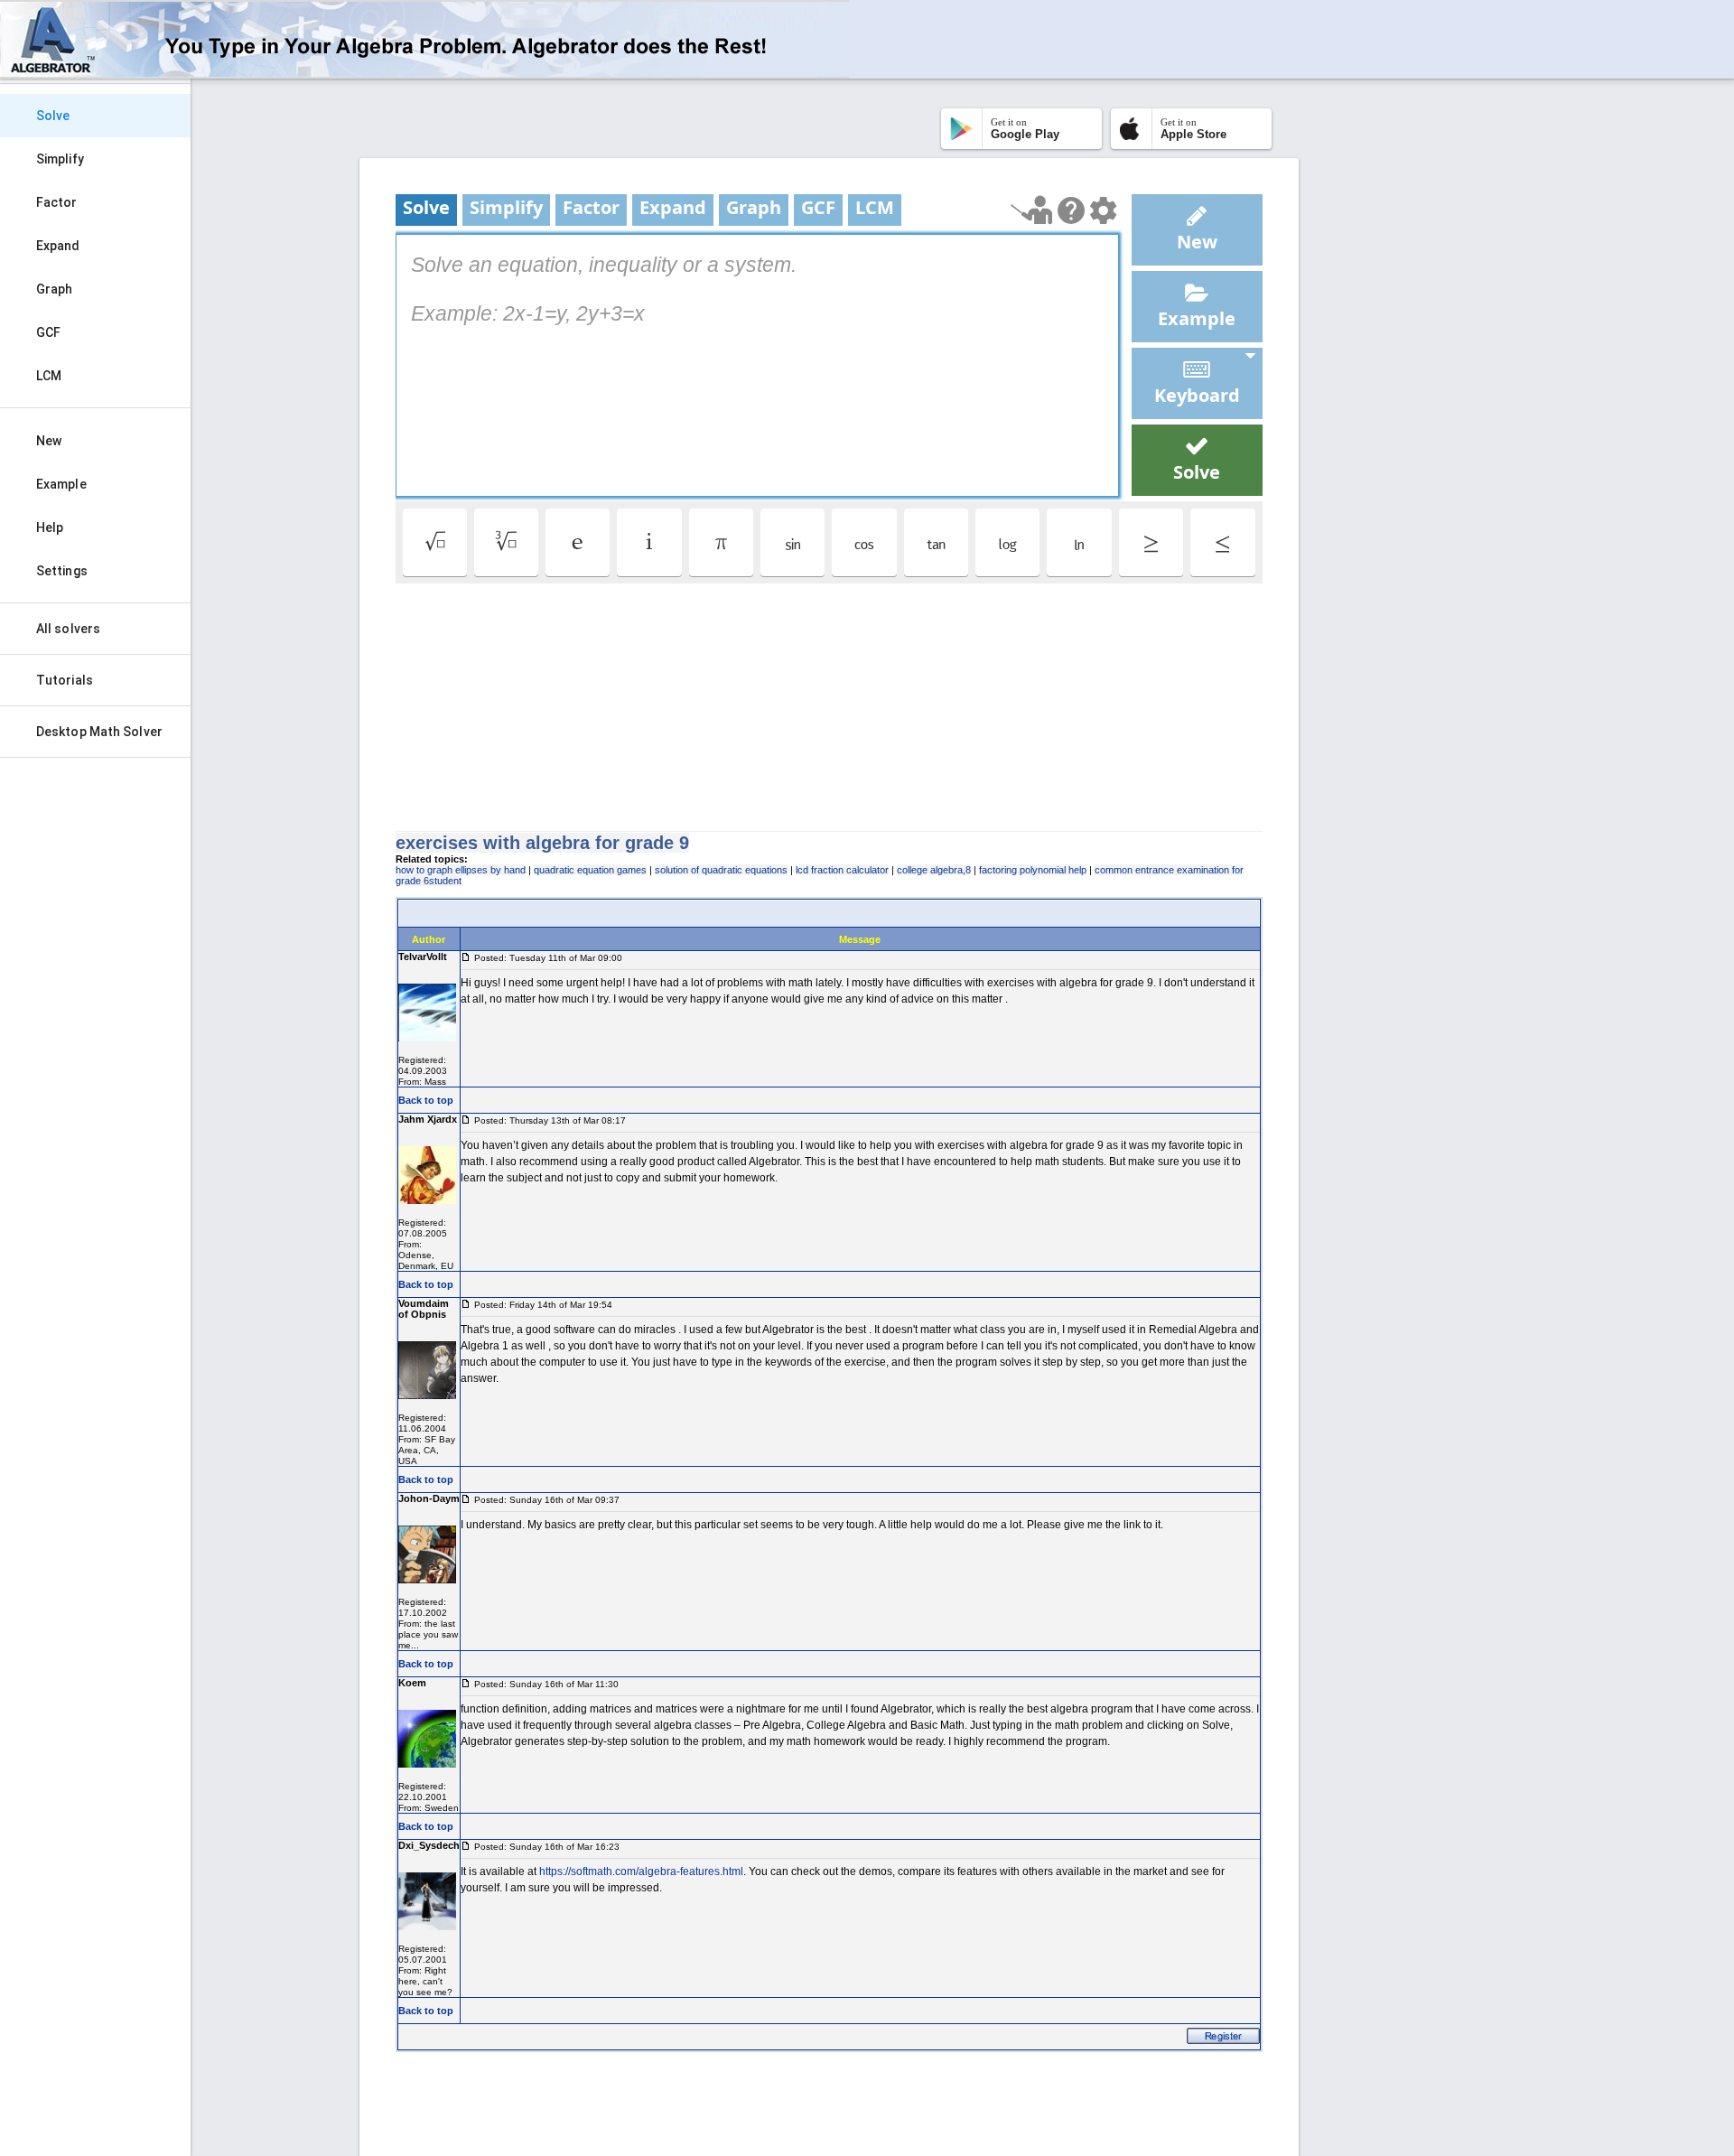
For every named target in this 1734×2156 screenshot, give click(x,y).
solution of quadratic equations (721, 870)
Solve (53, 116)
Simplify (60, 159)
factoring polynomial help (1033, 870)
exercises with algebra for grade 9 (542, 843)
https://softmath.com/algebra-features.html (641, 1871)
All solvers (68, 629)
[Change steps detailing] (1103, 210)
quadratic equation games (590, 870)
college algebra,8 (934, 870)
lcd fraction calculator (842, 870)
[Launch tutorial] (1032, 210)
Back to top (426, 1100)
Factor (57, 202)
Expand (58, 246)
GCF (48, 332)
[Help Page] (1071, 210)
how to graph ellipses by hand (461, 870)
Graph (55, 289)
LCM (49, 376)
